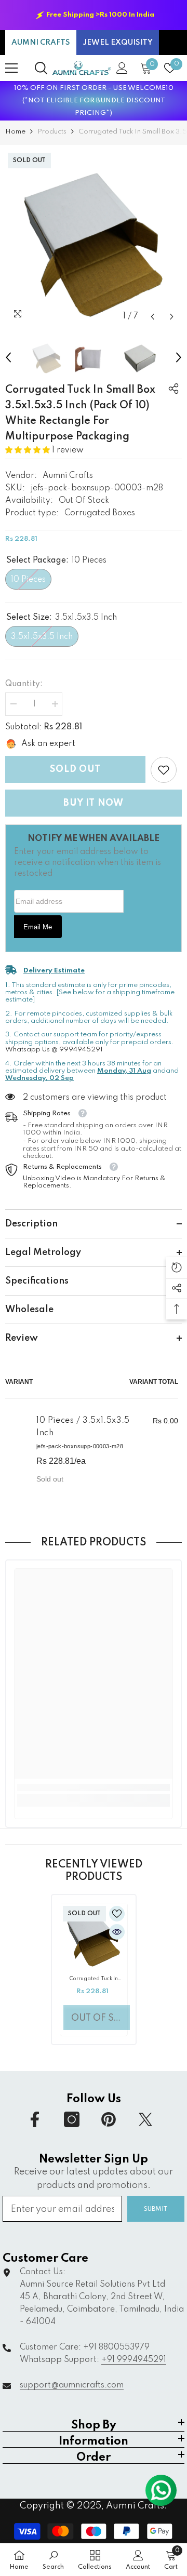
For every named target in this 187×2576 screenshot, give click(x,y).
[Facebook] (35, 2119)
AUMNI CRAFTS (41, 43)
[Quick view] (117, 1932)
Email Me (38, 927)
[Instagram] (72, 2119)
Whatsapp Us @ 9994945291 (54, 1050)
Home (15, 132)
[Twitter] (145, 2119)
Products (52, 132)
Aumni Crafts (68, 476)
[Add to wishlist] (117, 1914)
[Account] (122, 68)
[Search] (41, 68)
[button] (152, 317)
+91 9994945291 (134, 2360)
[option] (94, 15)
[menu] (11, 68)
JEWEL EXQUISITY (118, 43)
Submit (156, 2209)
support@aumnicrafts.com (72, 2385)
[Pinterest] (109, 2119)
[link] (164, 770)
